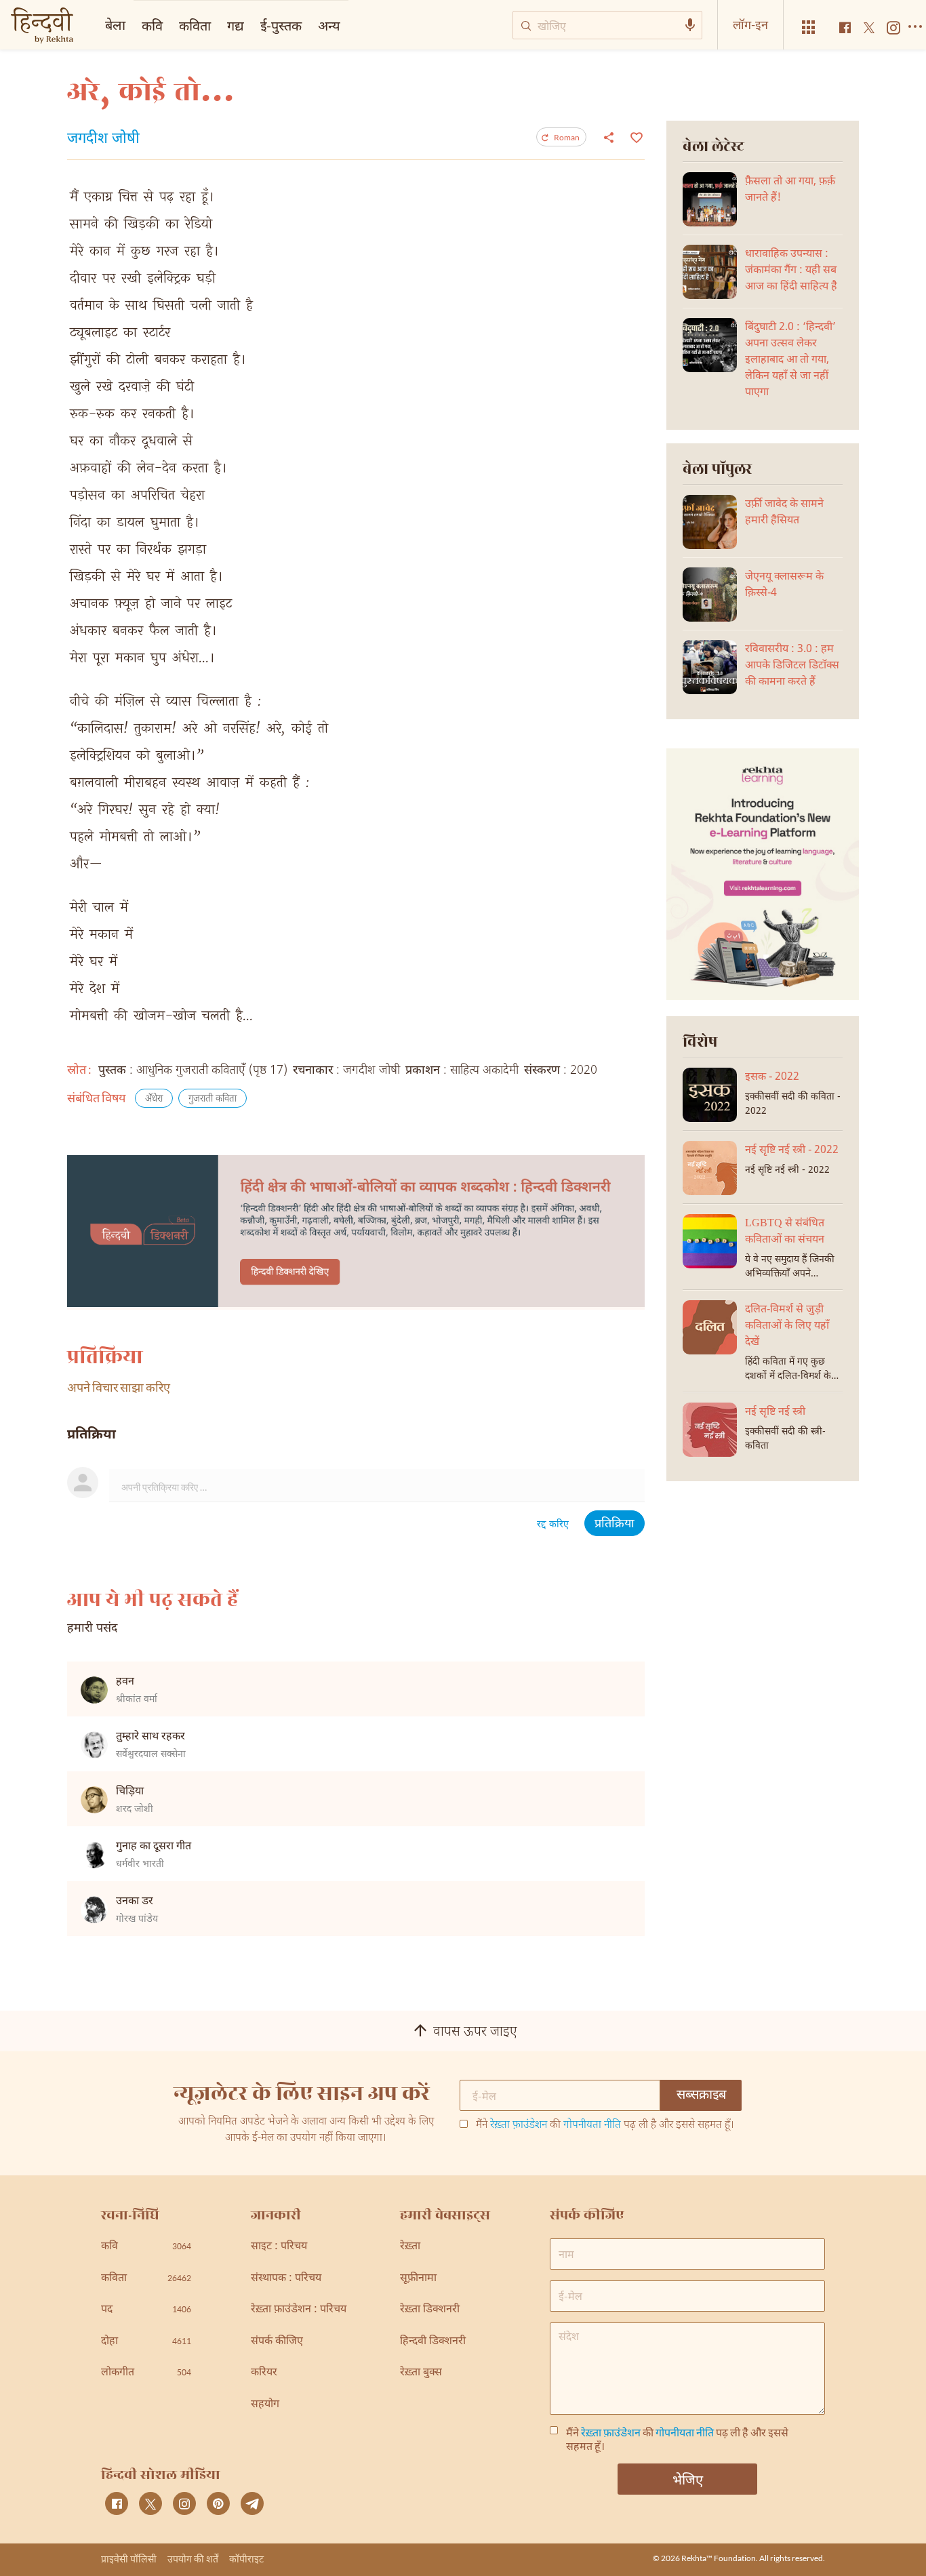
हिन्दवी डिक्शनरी (433, 2342)
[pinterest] (218, 2503)
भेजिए (688, 2479)
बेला (115, 24)
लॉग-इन (750, 24)
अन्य (329, 25)
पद (146, 2310)
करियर (264, 2373)
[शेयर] (609, 137)
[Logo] (42, 27)
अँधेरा (154, 1099)
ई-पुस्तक (281, 25)
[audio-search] (690, 25)
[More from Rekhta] (809, 27)
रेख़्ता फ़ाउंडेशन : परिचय (299, 2310)
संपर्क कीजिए (277, 2342)
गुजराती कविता (213, 1099)
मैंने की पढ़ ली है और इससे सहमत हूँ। (605, 2126)
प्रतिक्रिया (615, 1524)
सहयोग (265, 2405)
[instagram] (184, 2503)
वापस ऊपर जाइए (475, 2033)
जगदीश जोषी (103, 140)
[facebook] (117, 2503)
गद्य (236, 25)
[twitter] (150, 2503)
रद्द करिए (553, 1525)
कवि (152, 25)
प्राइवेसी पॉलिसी (129, 2559)
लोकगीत (146, 2373)
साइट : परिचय (279, 2247)
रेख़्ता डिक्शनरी (430, 2310)
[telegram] (252, 2503)
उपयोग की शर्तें (193, 2559)
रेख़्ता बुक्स (421, 2373)
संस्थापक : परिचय (286, 2279)
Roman (567, 137)
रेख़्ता (410, 2247)
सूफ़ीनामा (418, 2279)
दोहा (146, 2342)
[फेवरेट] (635, 136)
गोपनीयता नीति (592, 2126)
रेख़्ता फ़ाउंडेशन (519, 2126)
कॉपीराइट (246, 2559)
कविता (195, 25)
